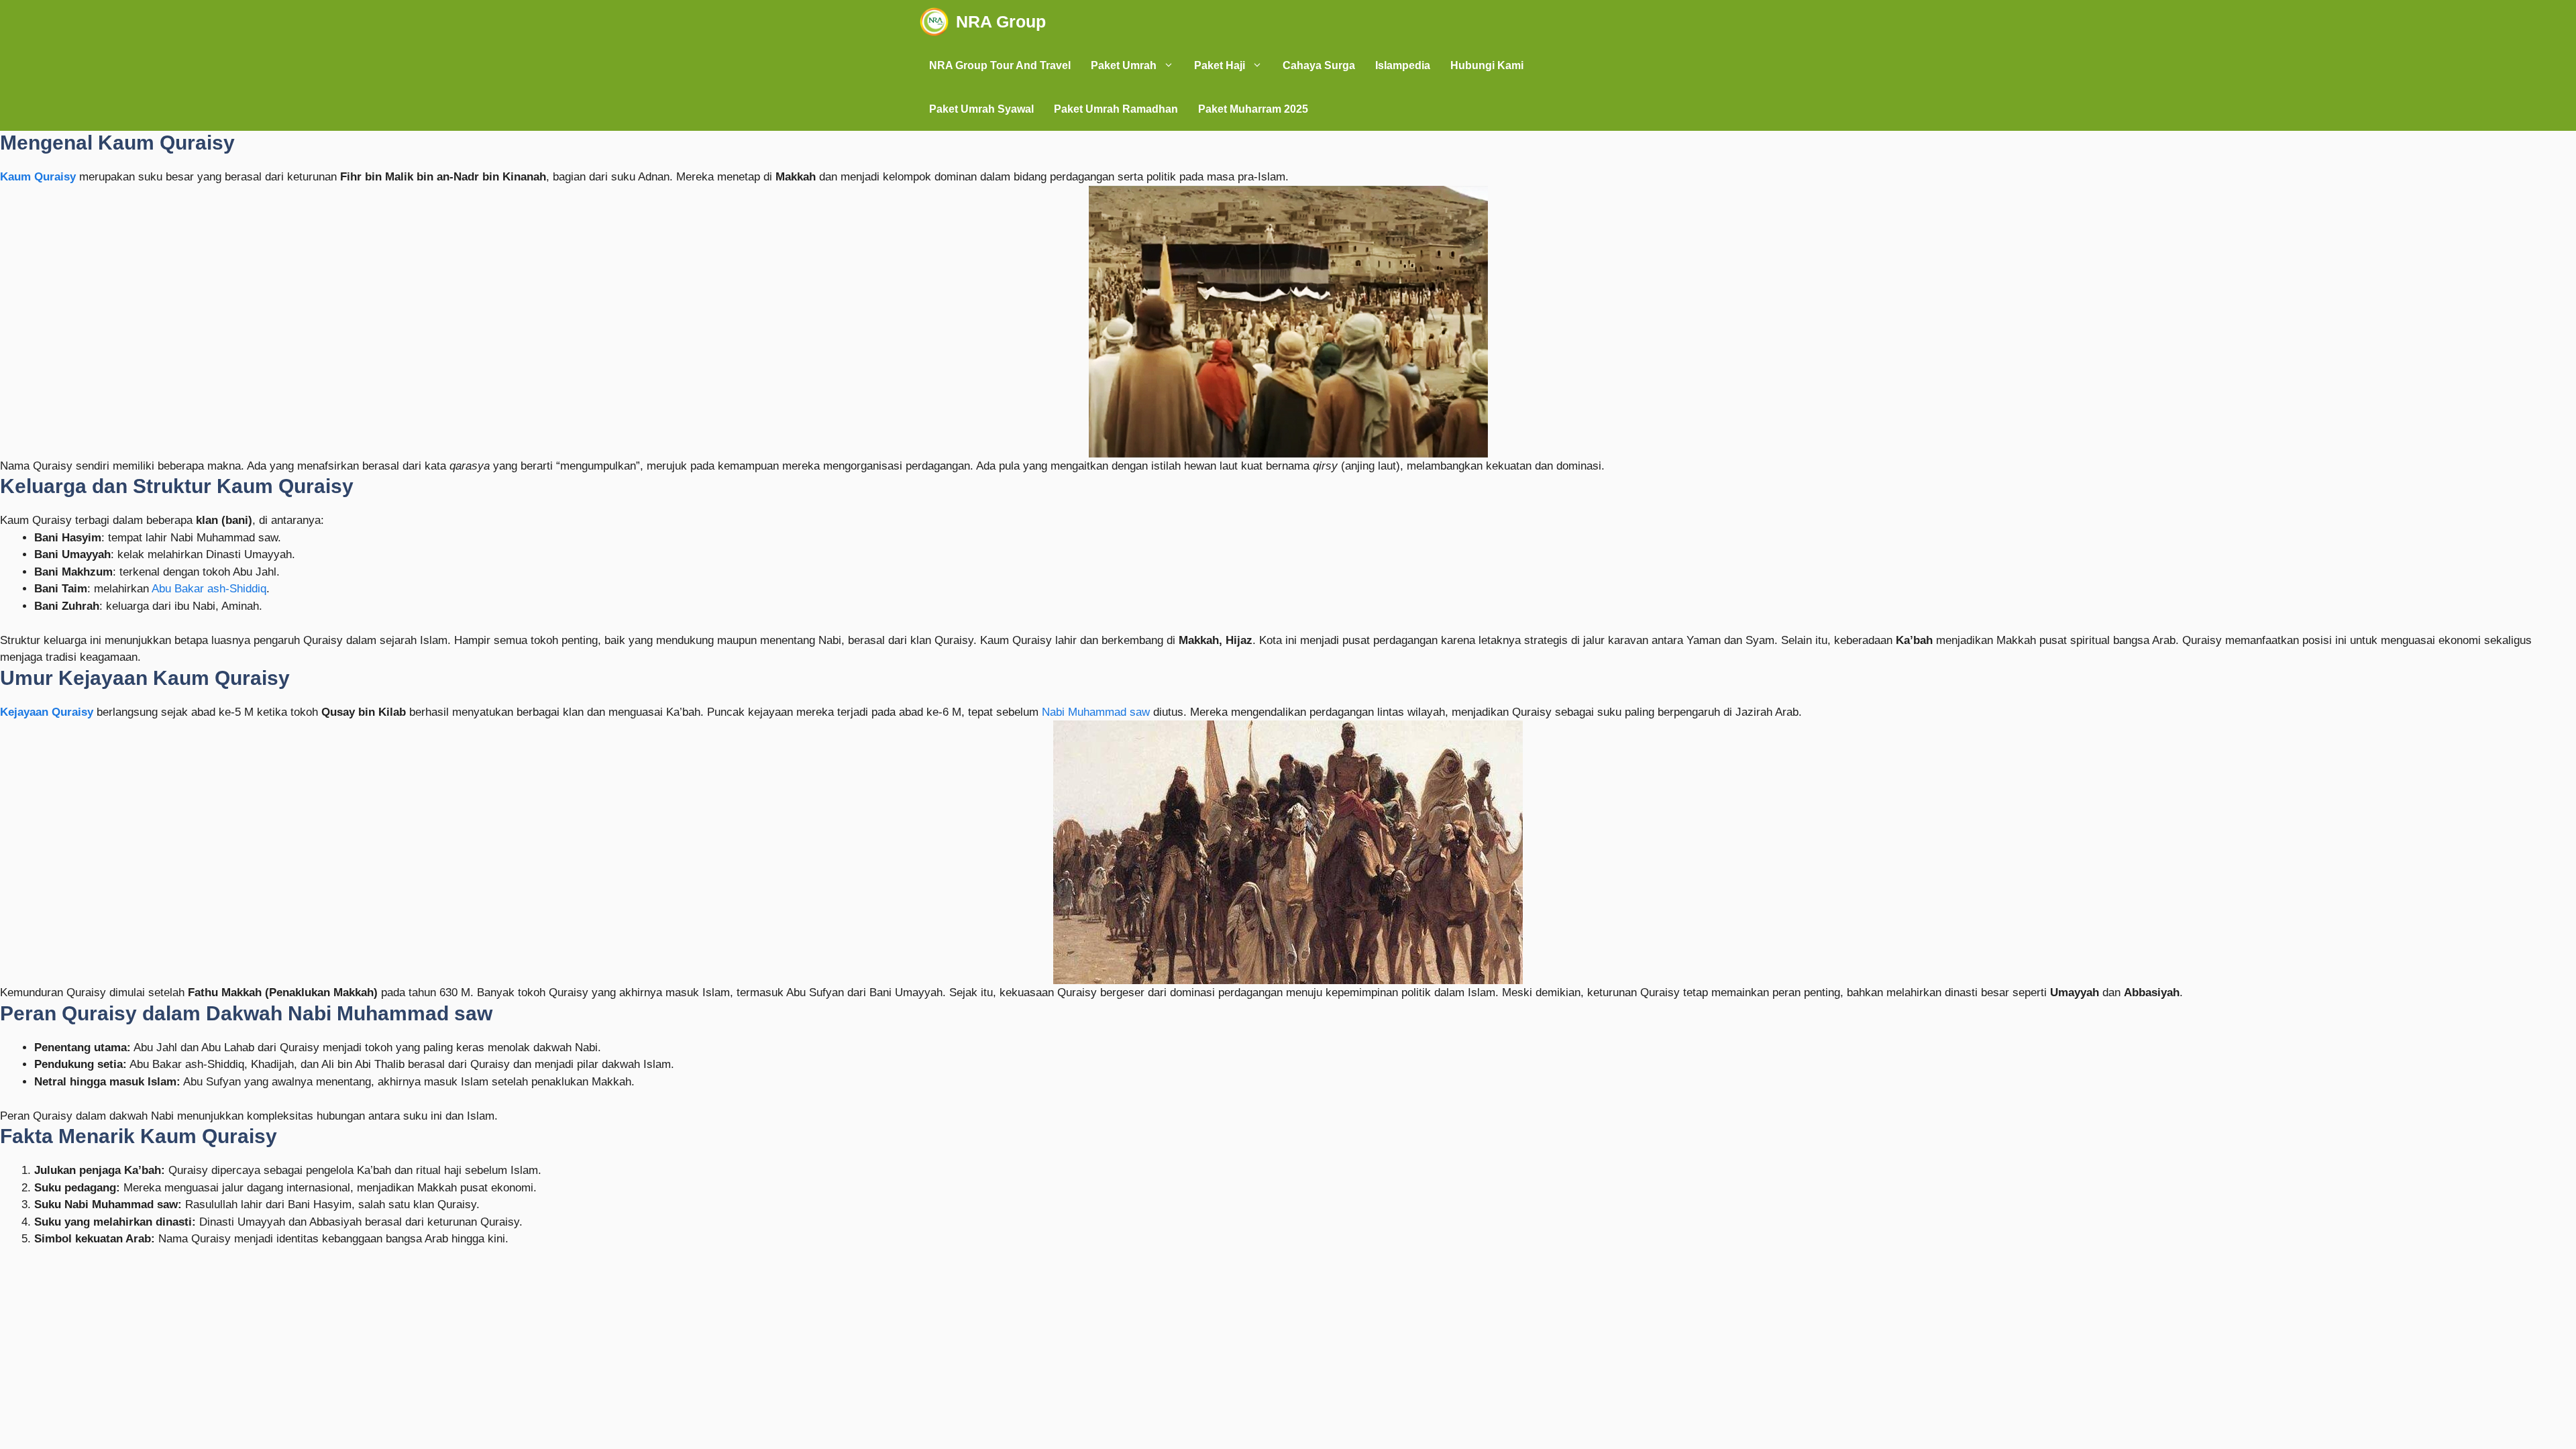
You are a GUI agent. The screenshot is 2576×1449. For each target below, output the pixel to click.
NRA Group (1001, 21)
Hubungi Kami (1487, 65)
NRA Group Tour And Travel (1000, 65)
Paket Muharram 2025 (1253, 109)
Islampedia (1403, 65)
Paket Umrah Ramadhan (1116, 109)
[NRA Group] (934, 22)
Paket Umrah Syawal (981, 109)
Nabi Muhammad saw (1096, 712)
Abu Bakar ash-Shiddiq (209, 589)
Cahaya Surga (1319, 65)
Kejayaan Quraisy (47, 712)
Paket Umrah (1124, 65)
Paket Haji (1220, 65)
